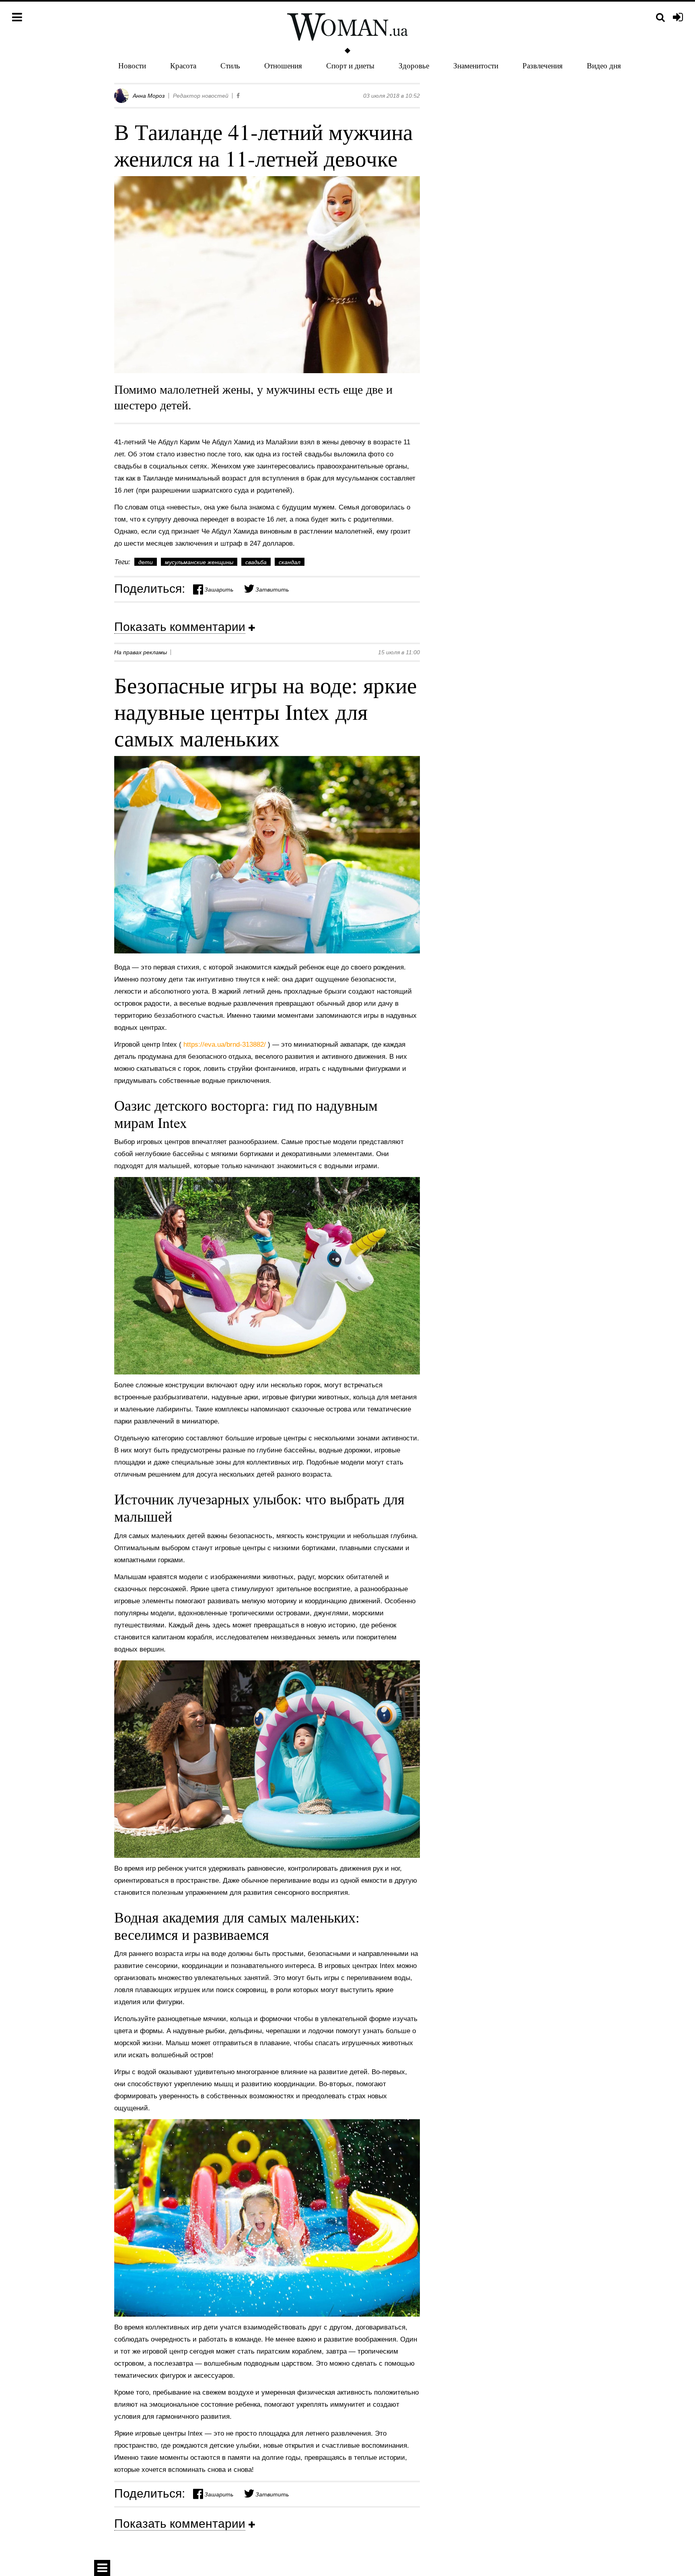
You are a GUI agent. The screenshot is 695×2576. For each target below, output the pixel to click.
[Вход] (678, 18)
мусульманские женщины (199, 562)
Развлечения (543, 65)
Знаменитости (476, 65)
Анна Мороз (149, 96)
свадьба (256, 562)
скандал (290, 562)
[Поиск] (660, 17)
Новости (132, 65)
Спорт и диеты (350, 65)
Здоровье (414, 65)
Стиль (230, 65)
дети (146, 562)
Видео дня (604, 65)
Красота (183, 65)
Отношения (283, 65)
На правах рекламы (141, 652)
